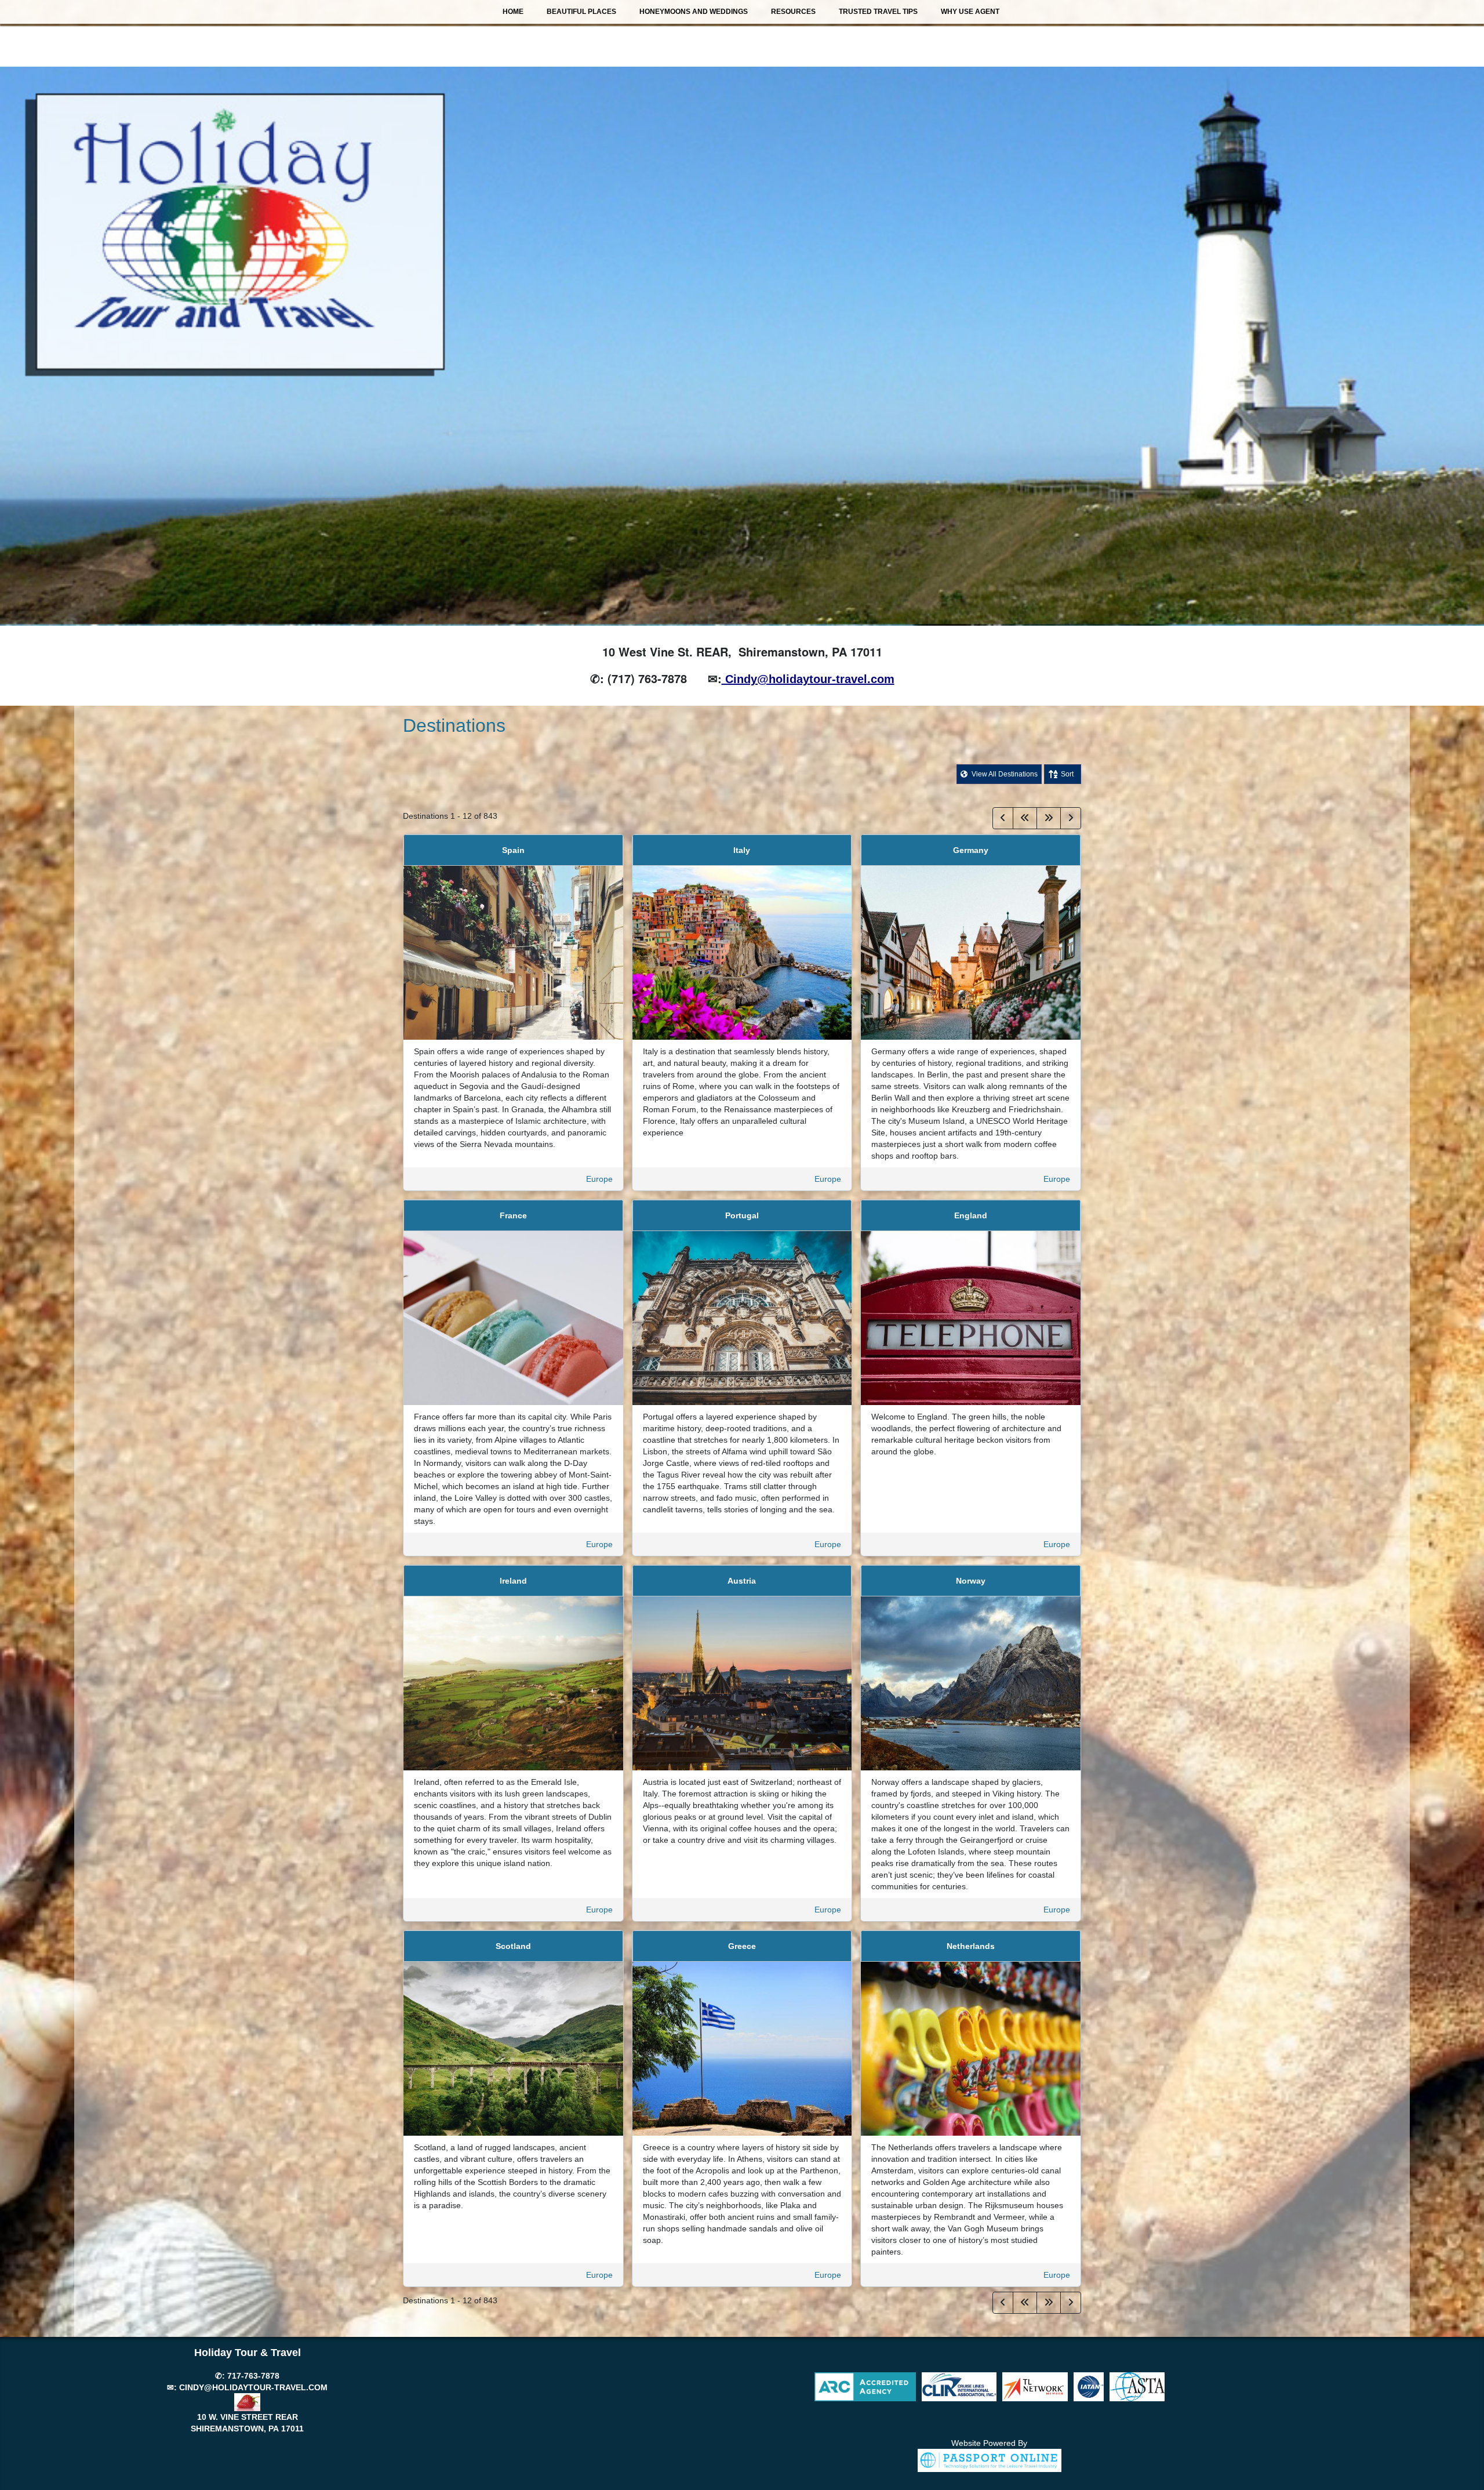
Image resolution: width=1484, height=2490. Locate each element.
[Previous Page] (1003, 818)
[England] (971, 1317)
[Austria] (742, 1683)
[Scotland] (513, 2048)
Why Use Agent (970, 12)
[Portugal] (742, 1317)
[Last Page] (1049, 818)
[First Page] (1025, 818)
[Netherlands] (971, 2048)
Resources (793, 12)
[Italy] (742, 952)
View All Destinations (1004, 774)
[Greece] (742, 2048)
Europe (599, 1179)
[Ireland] (513, 1683)
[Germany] (971, 952)
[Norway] (971, 1683)
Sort (1067, 774)
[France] (513, 1317)
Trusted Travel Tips (878, 12)
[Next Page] (1071, 818)
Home (513, 12)
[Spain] (513, 952)
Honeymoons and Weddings (694, 12)
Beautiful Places (581, 12)
